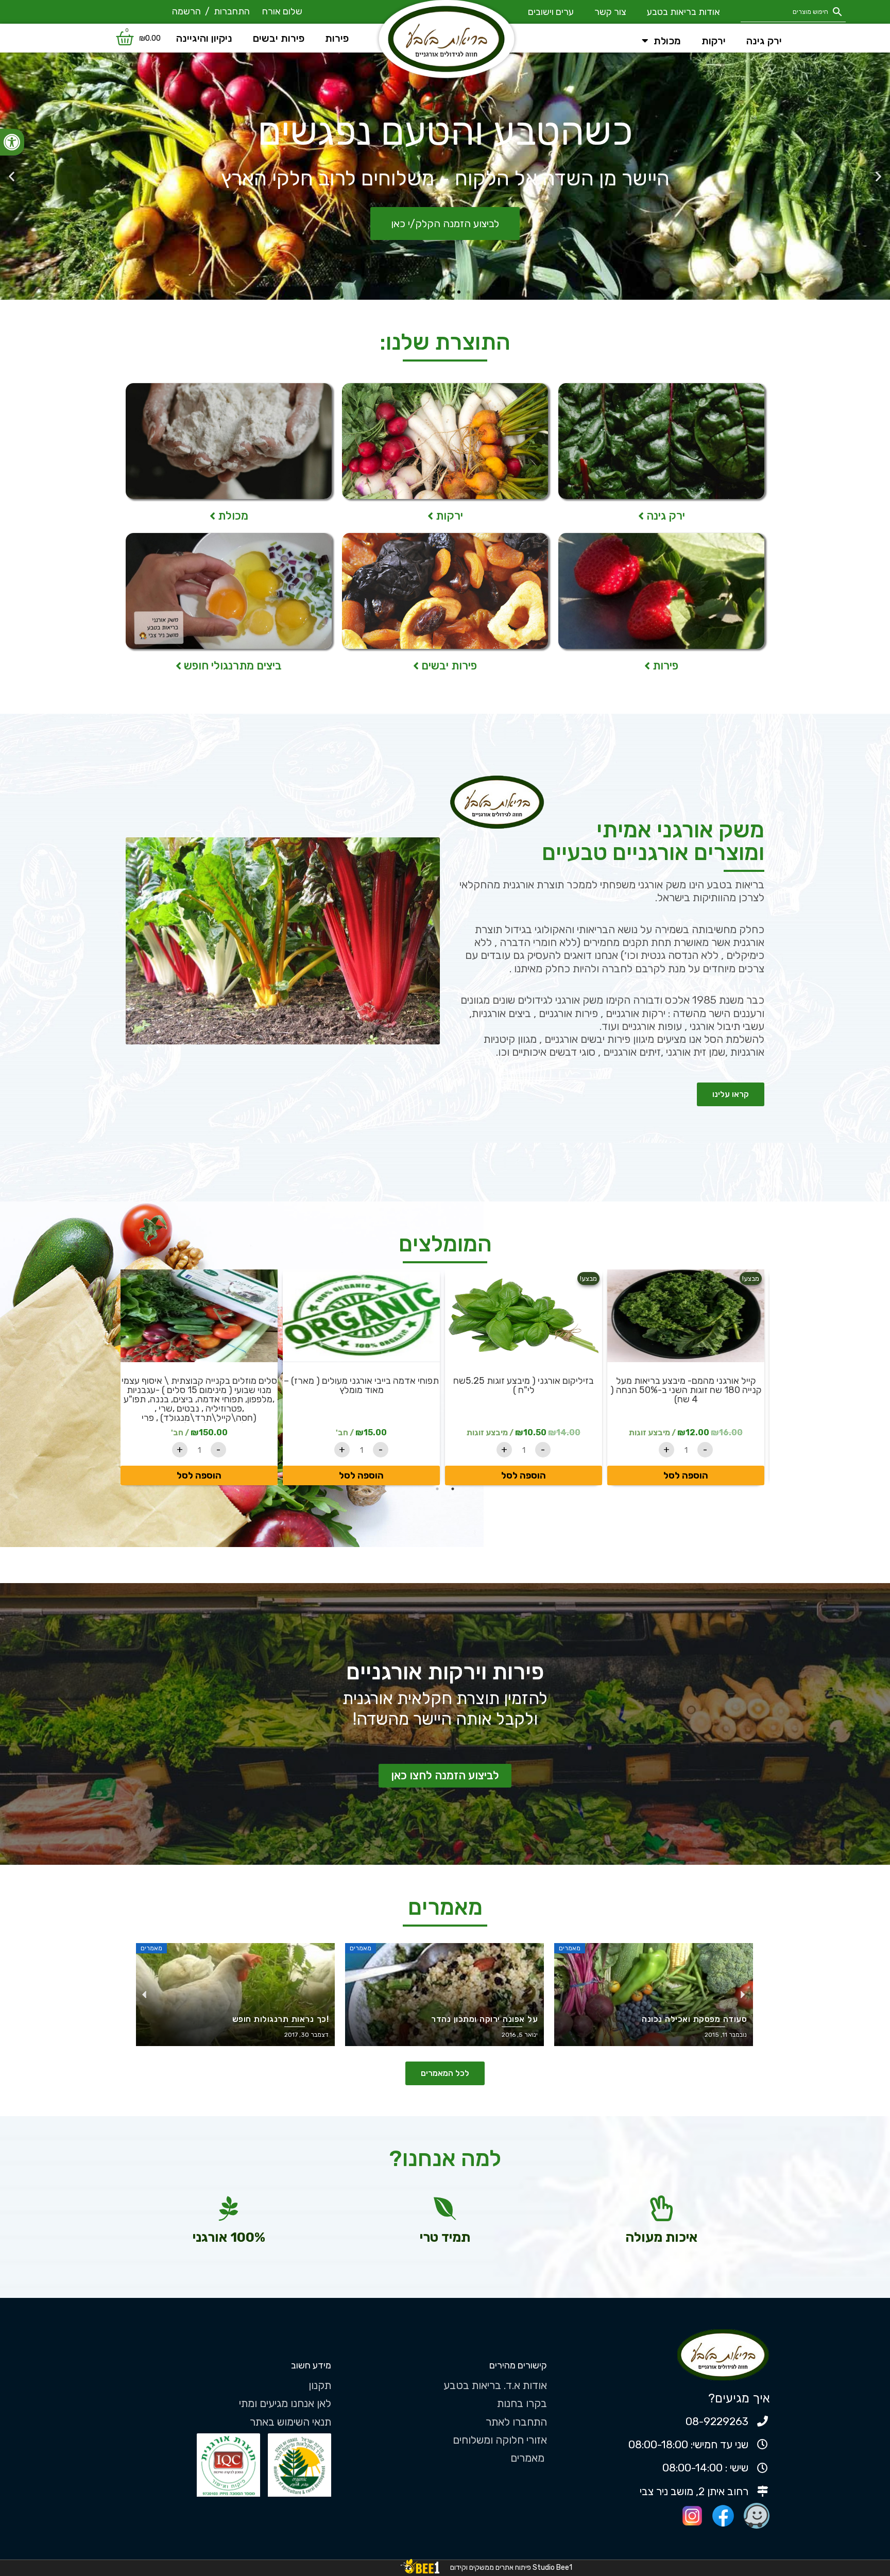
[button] (12, 142)
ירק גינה (764, 41)
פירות (337, 38)
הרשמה (186, 11)
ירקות (714, 41)
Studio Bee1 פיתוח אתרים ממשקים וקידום (511, 2568)
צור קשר (581, 12)
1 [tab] (453, 1489)
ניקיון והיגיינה (204, 38)
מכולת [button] (667, 41)
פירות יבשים (279, 38)
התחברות (232, 11)
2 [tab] (437, 1489)
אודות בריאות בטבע (655, 12)
